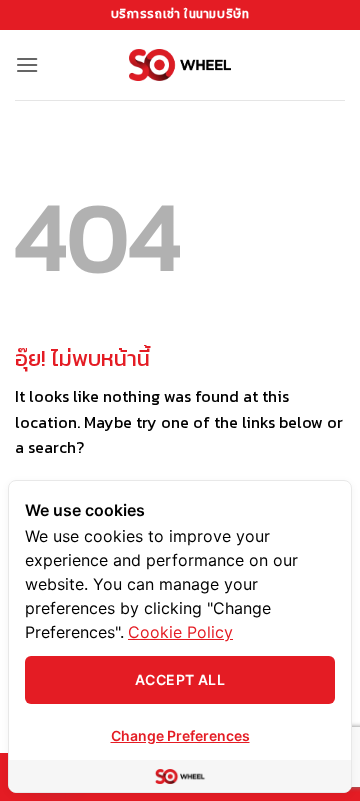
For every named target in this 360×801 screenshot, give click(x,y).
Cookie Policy (180, 632)
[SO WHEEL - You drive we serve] (180, 64)
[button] (27, 64)
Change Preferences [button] (180, 735)
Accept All (180, 679)
